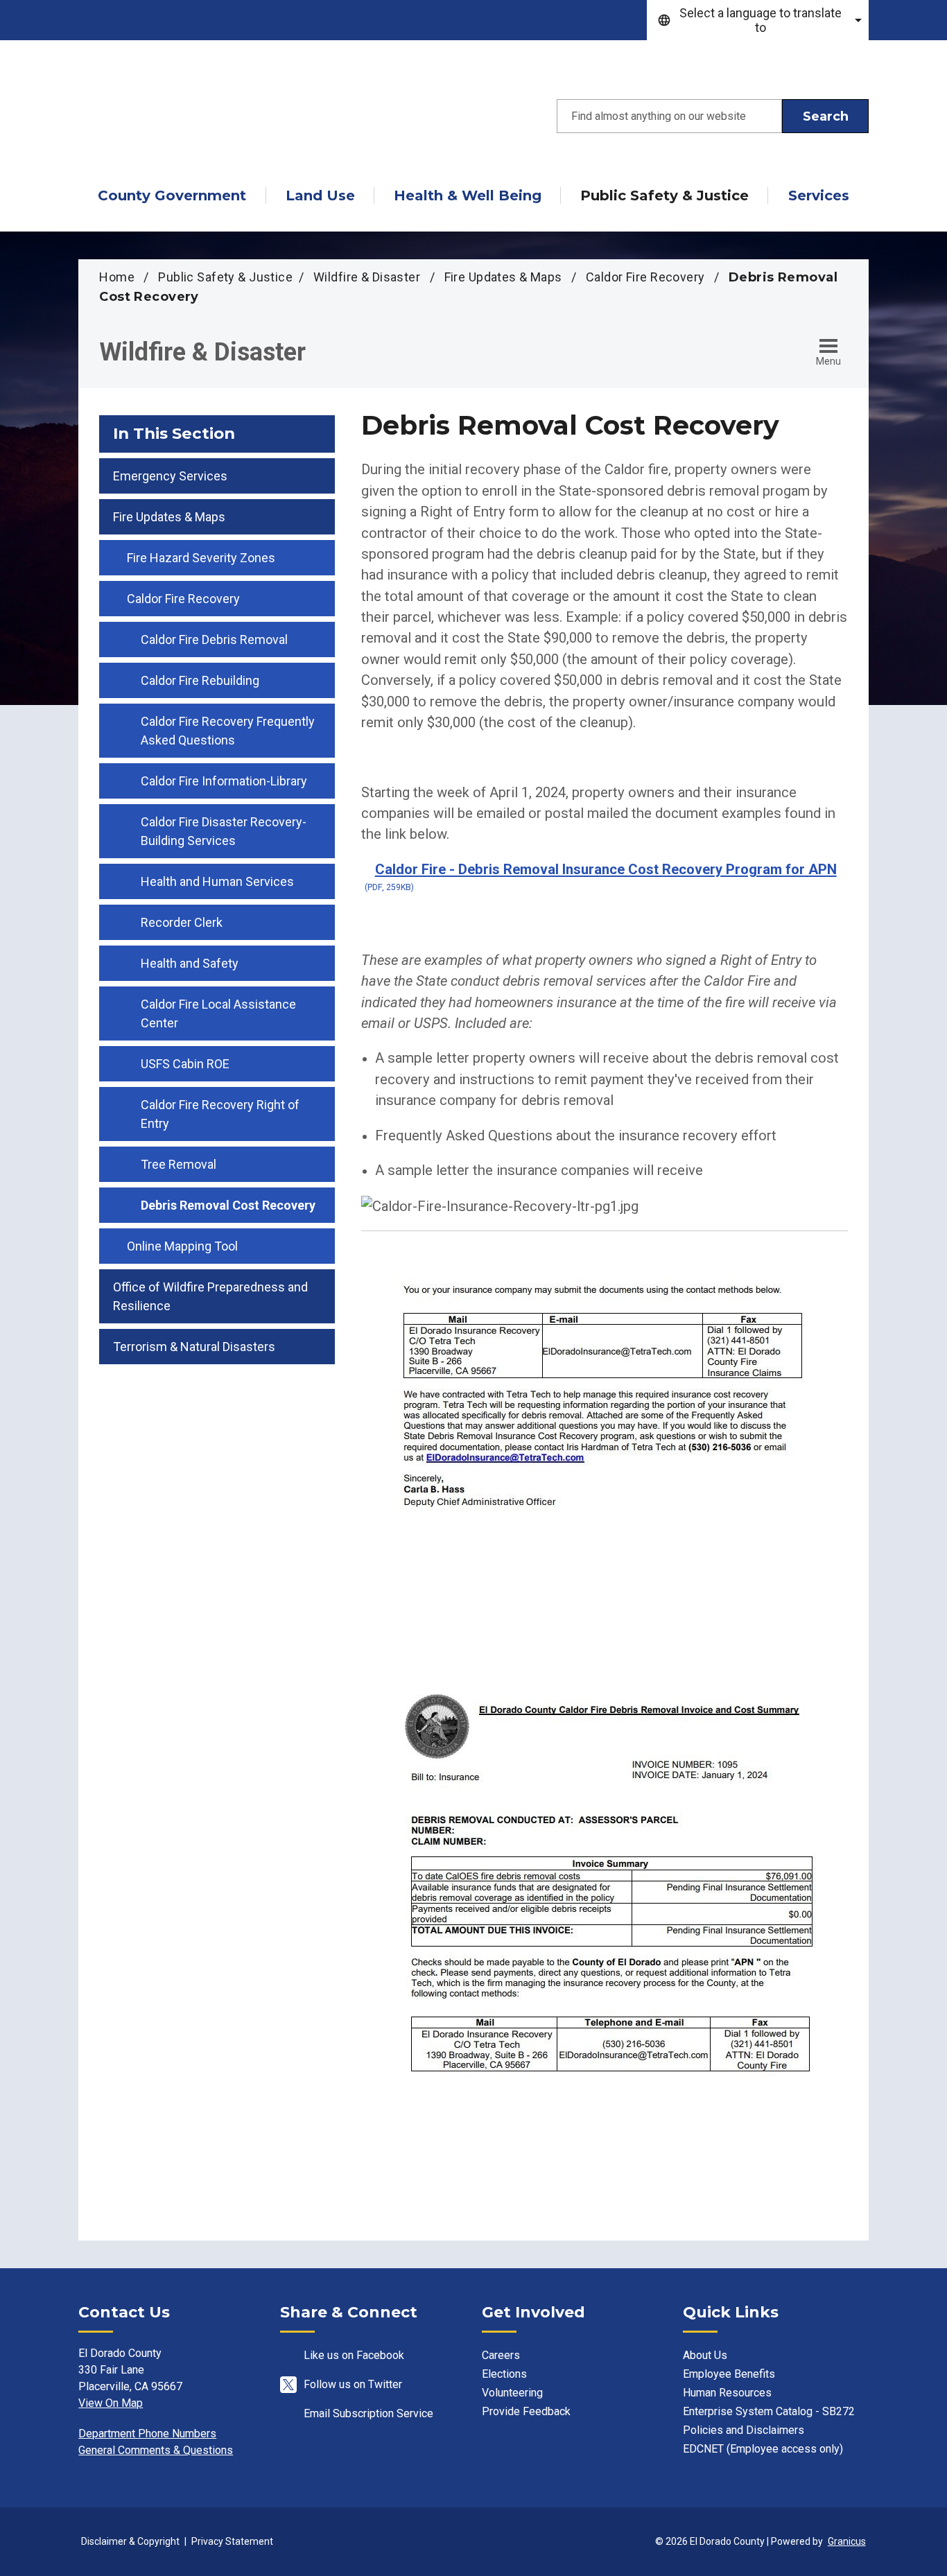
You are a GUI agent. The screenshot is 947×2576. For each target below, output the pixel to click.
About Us (705, 2355)
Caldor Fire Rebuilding (200, 680)
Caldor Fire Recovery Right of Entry (220, 1114)
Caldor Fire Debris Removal (214, 639)
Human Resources (727, 2393)
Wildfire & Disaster (368, 277)
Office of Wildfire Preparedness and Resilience (210, 1296)
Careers (501, 2355)
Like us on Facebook (354, 2355)
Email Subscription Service (368, 2413)
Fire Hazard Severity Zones (201, 558)
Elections (504, 2374)
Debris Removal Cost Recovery (228, 1205)
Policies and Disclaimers (744, 2430)
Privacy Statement (232, 2541)
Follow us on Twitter (353, 2384)
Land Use (320, 195)
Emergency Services (170, 476)
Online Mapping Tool (182, 1246)
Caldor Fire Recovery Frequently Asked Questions (228, 731)
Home (117, 277)
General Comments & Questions (156, 2450)
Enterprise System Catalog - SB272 (769, 2411)
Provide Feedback (526, 2411)
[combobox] (758, 20)
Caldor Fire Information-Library (224, 781)
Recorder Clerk (182, 922)
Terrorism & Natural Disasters (194, 1347)
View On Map (111, 2403)
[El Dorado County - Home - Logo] (203, 116)
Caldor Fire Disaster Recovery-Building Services (224, 831)
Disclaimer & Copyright (130, 2541)
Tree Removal (179, 1164)
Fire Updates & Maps (505, 277)
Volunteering (512, 2393)
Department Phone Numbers (147, 2434)
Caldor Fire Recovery (647, 277)
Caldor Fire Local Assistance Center (218, 1013)
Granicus (847, 2541)
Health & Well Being (468, 195)
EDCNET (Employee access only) (763, 2449)
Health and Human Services (217, 881)
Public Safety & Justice (664, 195)
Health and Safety (190, 963)
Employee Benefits (729, 2374)
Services (819, 195)
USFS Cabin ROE (185, 1064)
